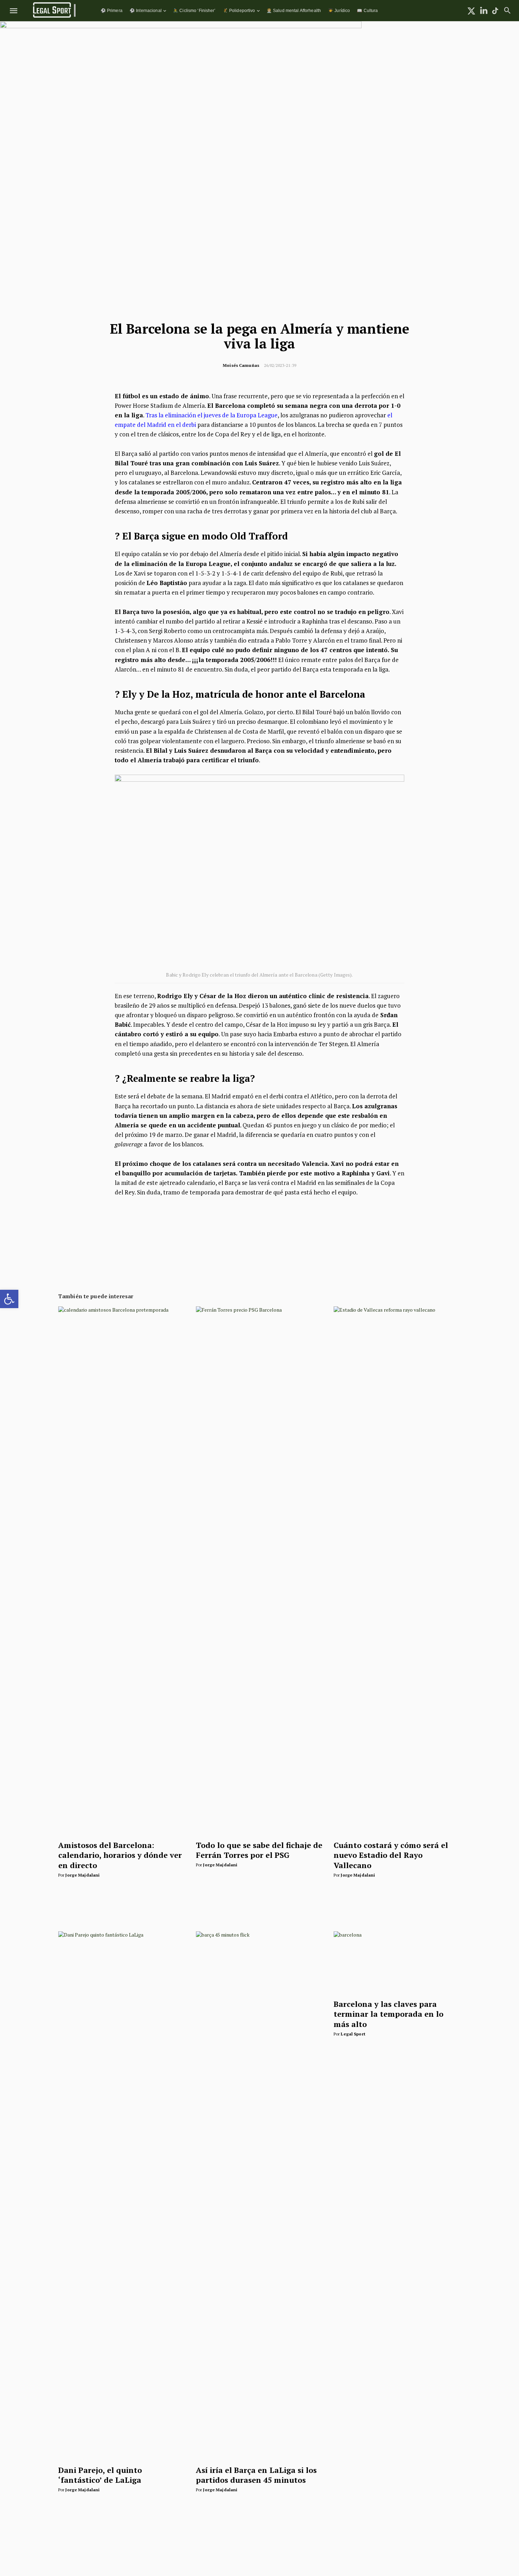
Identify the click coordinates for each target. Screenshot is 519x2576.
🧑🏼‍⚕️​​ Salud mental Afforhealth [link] (294, 10)
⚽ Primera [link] (112, 10)
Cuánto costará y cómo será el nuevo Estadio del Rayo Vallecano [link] (391, 1855)
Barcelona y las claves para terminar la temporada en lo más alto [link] (389, 2014)
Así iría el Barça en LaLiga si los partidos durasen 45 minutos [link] (256, 2475)
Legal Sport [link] (353, 2034)
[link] (9, 1299)
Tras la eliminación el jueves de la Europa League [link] (211, 415)
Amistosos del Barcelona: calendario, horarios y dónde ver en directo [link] (120, 1855)
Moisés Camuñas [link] (241, 365)
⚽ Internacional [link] (146, 10)
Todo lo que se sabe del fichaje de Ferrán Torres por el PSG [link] (259, 1850)
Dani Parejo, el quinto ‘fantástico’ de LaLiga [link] (100, 2475)
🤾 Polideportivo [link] (239, 10)
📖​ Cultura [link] (367, 10)
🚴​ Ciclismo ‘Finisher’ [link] (194, 10)
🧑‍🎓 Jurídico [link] (339, 10)
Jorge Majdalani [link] (82, 1875)
